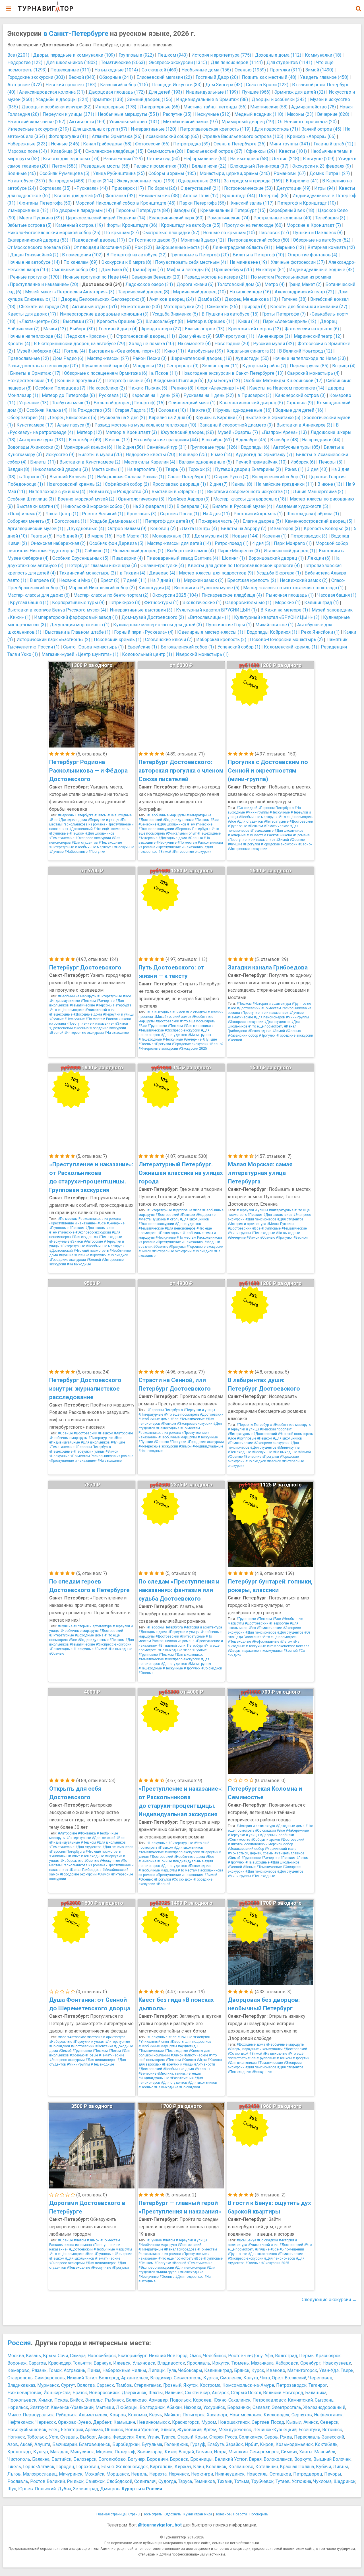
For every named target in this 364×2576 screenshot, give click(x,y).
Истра (220, 2452)
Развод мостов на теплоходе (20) (43, 366)
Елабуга (216, 2444)
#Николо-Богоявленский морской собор (260, 1844)
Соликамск (251, 2437)
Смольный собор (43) (75, 270)
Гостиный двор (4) (118, 329)
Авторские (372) (25, 85)
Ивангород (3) (285, 529)
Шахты (156, 2393)
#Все (53, 820)
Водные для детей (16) (299, 410)
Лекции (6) (319, 558)
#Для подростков (189, 2277)
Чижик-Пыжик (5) (148, 388)
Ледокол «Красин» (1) (89, 336)
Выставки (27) (78, 321)
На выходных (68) (249, 159)
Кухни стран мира (198, 2514)
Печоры (333, 2474)
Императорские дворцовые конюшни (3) (104, 314)
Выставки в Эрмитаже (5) (273, 418)
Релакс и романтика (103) (161, 166)
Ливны (341, 2467)
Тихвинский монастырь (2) (88, 573)
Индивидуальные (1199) (212, 92)
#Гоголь (173, 1219)
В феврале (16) (193, 506)
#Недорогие (206, 1215)
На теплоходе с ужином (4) (57, 492)
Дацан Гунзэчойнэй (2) (34, 255)
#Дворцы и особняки (277, 1835)
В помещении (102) (82, 255)
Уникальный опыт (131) (134, 122)
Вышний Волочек (332, 2459)
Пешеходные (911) (71, 70)
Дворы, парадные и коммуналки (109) (74, 55)
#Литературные (62, 847)
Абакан (174, 2407)
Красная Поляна (297, 2467)
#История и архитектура (272, 1004)
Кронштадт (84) (239, 196)
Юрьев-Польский (37, 2489)
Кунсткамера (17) (35, 425)
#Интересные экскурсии (192, 852)
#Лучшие (56, 852)
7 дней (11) (135, 580)
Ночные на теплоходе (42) (35, 336)
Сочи (63, 2356)
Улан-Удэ (329, 2370)
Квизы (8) (242, 484)
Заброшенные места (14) (182, 247)
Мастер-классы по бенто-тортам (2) (111, 595)
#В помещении (292, 2249)
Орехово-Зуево (75, 2422)
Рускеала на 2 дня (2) (123, 418)
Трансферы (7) (148, 270)
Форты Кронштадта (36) (132, 225)
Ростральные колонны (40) (282, 218)
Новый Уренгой (142, 2430)
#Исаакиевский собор (246, 1849)
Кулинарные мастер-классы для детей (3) (158, 625)
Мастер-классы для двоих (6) (39, 595)
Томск (55, 2370)
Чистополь (19, 2459)
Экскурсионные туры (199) (146, 181)
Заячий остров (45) (321, 129)
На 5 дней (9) (70, 536)
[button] (358, 9)
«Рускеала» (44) (91, 188)
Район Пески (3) (150, 358)
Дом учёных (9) (195, 336)
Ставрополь (20, 2378)
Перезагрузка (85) (309, 366)
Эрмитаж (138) (108, 99)
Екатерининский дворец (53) (38, 240)
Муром (209, 2422)
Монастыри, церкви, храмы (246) (235, 173)
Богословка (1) (70, 521)
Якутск (191, 2385)
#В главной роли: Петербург (181, 1646)
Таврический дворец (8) (144, 292)
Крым (49, 2356)
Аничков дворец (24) (172, 299)
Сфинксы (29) (260, 151)
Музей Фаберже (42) (38, 351)
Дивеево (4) (162, 573)
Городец (65, 2467)
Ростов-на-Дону (245, 2356)
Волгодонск (152, 2407)
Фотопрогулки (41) (68, 136)
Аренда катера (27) (161, 329)
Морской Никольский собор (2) (102, 588)
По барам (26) (162, 188)
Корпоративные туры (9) (78, 603)
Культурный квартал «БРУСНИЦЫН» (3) (277, 617)
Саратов (37, 2363)
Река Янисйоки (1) (320, 632)
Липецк (156, 2370)
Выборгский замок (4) (190, 551)
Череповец (320, 2378)
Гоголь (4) (75, 351)
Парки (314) (101, 181)
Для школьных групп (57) (100, 129)
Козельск (216, 2467)
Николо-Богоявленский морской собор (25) (54, 233)
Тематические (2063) (123, 62)
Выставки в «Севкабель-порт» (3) (125, 351)
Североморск (264, 2452)
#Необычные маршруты (94, 847)
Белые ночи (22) (209, 166)
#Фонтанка (87, 1833)
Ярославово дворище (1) (179, 484)
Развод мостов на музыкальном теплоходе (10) (145, 425)
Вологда (86, 2385)
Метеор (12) (89, 432)
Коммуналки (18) (323, 55)
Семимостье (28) (165, 151)
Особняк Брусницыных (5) (80, 558)
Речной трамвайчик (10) (261, 462)
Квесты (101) (293, 151)
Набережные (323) (27, 144)
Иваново (276, 2370)
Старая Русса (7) (231, 477)
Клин (198, 2467)
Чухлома (322, 2481)
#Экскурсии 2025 (193, 1049)
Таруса (185, 2481)
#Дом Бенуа (246, 2240)
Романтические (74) (228, 218)
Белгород (109, 2378)
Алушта (42, 2444)
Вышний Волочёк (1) (71, 477)
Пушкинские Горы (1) (229, 625)
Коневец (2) (163, 529)
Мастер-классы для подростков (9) (216, 573)
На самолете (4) (194, 344)
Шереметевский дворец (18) (201, 358)
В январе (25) (193, 455)
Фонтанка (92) (120, 196)
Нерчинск (179, 2474)
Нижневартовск (24, 2393)
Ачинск (311, 2422)
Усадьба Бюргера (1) (279, 573)
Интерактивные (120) (154, 129)
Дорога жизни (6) (195, 284)
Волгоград (286, 2356)
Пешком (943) (173, 55)
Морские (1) (288, 603)
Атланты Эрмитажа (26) (117, 136)
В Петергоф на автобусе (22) (136, 255)
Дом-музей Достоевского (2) (153, 617)
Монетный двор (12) (202, 240)
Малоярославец (40, 2474)
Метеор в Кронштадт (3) (131, 432)
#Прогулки (97, 852)
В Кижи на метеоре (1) (284, 610)
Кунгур (41, 2452)
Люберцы (127, 2407)
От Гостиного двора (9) (153, 240)
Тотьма (242, 2481)
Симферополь (50, 2378)
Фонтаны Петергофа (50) (45, 203)
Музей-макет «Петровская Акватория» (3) (70, 292)
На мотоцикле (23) (140, 307)
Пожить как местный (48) (269, 77)
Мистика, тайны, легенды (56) (215, 107)
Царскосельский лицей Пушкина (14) (106, 218)
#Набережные (76, 852)
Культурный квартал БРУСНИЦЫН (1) (216, 610)
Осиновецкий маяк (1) (192, 403)
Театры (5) (42, 536)
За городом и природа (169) (253, 181)
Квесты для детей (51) (78, 196)
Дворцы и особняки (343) (279, 99)
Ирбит (251, 2444)
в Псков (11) (164, 373)
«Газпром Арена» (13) (284, 432)
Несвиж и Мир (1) (78, 580)
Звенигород (150, 2452)
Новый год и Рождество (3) (118, 492)
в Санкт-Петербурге (76, 34)
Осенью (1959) (250, 70)
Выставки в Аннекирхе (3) (304, 425)
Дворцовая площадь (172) (117, 92)
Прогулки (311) (286, 70)
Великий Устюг (231, 2459)
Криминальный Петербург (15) (233, 210)
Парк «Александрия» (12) (289, 321)
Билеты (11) (43, 462)
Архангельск (135, 2378)
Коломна (137, 2415)
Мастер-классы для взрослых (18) (250, 499)
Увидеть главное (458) (324, 77)
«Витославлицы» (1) (209, 617)
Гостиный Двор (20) (217, 77)
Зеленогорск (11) (220, 366)
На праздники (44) (321, 440)
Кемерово (18, 2370)
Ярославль (199, 2363)
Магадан (59, 2452)
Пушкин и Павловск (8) (318, 233)
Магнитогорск (302, 2370)
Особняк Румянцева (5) (64, 173)
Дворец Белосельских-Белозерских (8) (103, 299)
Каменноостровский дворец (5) (318, 521)
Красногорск (186, 2422)
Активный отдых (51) (94, 307)
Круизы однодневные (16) (243, 410)
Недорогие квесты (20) (150, 455)
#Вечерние (147, 824)
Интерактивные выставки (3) (141, 610)
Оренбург (310, 2363)
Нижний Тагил (82, 2378)
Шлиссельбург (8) (164, 321)
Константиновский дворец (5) (251, 403)
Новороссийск (104, 2393)
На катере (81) (271, 270)
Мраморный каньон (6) (88, 447)
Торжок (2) (200, 469)
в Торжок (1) (32, 477)
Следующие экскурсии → (329, 2300)
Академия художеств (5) (302, 506)
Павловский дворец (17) (98, 240)
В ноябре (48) (284, 440)
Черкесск (46, 2422)
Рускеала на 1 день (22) (209, 395)
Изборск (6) (303, 462)
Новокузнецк (337, 2363)
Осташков (280, 2474)
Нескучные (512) (213, 114)
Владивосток (171, 2363)
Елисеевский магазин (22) (164, 77)
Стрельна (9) (300, 403)
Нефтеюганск (328, 2415)
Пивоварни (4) (127, 558)
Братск (80, 2393)
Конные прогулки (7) (79, 381)
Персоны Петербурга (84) (143, 210)
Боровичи (157, 2459)
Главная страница (111, 2514)
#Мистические (196, 2055)
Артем (210, 2430)
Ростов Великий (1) (103, 514)
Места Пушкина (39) (41, 218)
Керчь (156, 2415)
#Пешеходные (110, 843)
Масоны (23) (300, 114)
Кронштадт (19, 2452)
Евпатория (72, 2430)
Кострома (210, 2385)
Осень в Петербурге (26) (240, 144)
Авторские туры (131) (42, 440)
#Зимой (165, 852)
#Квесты (189, 2060)
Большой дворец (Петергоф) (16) (129, 403)
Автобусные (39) (205, 351)
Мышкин (238, 2452)
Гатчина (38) (294, 299)
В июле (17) (117, 440)
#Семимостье (239, 1840)
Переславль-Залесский (319, 2437)
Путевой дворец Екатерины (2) (248, 469)
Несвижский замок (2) (304, 580)
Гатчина (204, 2452)
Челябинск (215, 2356)
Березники (239, 2407)
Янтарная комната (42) (331, 247)
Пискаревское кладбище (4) (232, 595)
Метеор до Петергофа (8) (68, 395)
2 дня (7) (219, 484)
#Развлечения (182, 2078)
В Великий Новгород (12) (306, 351)
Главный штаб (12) (333, 144)
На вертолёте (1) (144, 469)
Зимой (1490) (319, 70)
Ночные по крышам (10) (229, 233)
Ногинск (16, 2437)
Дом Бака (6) (115, 270)
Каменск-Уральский (72, 2407)
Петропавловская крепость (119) (215, 129)
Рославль (18, 2481)
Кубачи (323, 2467)
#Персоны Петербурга (76, 815)
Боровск (179, 2459)
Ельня (107, 2467)
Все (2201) (18, 55)
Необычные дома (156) (206, 70)
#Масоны (202, 2069)
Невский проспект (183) (71, 85)
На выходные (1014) (116, 70)
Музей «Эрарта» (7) (238, 432)
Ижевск (122, 2363)
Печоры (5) (331, 462)
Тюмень (240, 2363)
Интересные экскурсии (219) (38, 129)
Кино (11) (174, 351)
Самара (78, 2356)
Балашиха (316, 2393)
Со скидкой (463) (160, 70)
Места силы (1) (107, 469)
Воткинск (332, 2430)
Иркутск (221, 2363)
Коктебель (326, 2444)
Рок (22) (143, 247)
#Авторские (148, 838)
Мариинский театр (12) (318, 336)
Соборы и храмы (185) (172, 173)
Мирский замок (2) (204, 580)
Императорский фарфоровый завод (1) (76, 617)
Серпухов (302, 2415)
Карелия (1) (274, 536)
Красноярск (328, 2356)
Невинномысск (154, 2422)
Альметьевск (93, 2415)
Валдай (186, 2452)
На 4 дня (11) (216, 514)
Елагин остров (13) (205, 329)
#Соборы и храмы (265, 1840)
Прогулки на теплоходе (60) (253, 225)
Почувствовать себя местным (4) (191, 262)
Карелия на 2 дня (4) (170, 418)
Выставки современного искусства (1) (248, 492)
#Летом (101, 815)
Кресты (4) (19, 344)
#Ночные (165, 1861)
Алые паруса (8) (74, 425)
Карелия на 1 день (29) (156, 395)
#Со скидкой (247, 808)
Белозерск (85, 2459)
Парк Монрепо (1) (293, 543)
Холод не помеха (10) (151, 344)
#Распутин (202, 2037)
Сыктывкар (197, 2393)
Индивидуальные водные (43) (322, 270)
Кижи (171, 2452)
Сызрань (324, 2400)
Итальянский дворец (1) (289, 551)
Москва (16, 2356)
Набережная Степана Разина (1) (131, 477)
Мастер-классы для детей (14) (179, 543)
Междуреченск (235, 2430)
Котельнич (267, 2467)
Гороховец (88, 2467)
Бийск (76, 2400)
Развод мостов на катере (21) (216, 277)
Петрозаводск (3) (309, 536)
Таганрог (318, 2385)
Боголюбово (112, 2459)
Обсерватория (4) (26, 418)
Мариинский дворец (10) (199, 292)
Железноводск (132, 2467)
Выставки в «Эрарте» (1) (177, 492)
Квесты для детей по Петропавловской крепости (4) (244, 566)
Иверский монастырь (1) (202, 654)
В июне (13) (330, 484)
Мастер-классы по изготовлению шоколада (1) (293, 588)
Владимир (161, 2378)
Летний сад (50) (163, 159)
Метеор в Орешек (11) (211, 321)
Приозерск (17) (128, 188)
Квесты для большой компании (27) (309, 307)
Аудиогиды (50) (252, 358)
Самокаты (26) (222, 307)
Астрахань (75, 2370)
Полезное (223, 2514)
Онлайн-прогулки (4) (162, 566)
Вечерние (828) (333, 114)
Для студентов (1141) (289, 62)
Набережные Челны (124, 2370)
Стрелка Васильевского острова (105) (243, 136)
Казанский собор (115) (124, 85)
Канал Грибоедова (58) (107, 144)
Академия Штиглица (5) (179, 381)
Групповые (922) (136, 55)
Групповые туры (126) (214, 447)
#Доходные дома (73, 820)
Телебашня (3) (330, 218)
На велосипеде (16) (250, 292)
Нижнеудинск (230, 2474)
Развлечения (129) (123, 159)
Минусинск (82, 2452)
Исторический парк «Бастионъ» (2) (53, 640)
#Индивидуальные (178, 820)
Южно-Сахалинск (232, 2400)
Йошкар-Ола (57, 2393)
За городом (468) (67, 181)
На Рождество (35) (91, 410)
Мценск (104, 2452)
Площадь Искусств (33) (177, 85)
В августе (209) (319, 159)
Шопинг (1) (233, 558)
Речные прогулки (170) (35, 277)
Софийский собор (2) (127, 484)
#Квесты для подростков (191, 2042)
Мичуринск (71, 2474)
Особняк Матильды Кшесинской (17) (283, 381)
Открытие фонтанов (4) (313, 255)
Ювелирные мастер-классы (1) (210, 632)
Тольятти (82, 2363)
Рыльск (75, 2481)
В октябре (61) (217, 440)
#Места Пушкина (152, 1219)
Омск (195, 2356)
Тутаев (283, 2481)
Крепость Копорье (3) (327, 529)
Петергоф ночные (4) (128, 381)
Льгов (14, 2474)
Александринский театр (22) (304, 292)
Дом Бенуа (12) (224, 381)
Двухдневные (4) (85, 529)
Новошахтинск (234, 2422)
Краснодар (59, 2363)
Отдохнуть (173, 2514)
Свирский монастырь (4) (313, 373)
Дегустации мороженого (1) (80, 625)
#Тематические (62, 838)
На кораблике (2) (107, 388)
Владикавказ (21, 2385)
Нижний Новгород (168, 2356)
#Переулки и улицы (104, 820)
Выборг (88, 2437)
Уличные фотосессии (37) (298, 262)
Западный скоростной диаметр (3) (236, 425)
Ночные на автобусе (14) (34, 262)
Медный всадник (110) (259, 114)
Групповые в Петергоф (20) (200, 255)
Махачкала (262, 2363)
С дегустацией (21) (200, 188)
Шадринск (345, 2481)
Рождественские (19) (30, 381)
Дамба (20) (209, 299)
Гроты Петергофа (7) (284, 314)
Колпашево (241, 2467)
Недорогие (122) (25, 62)
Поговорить (259, 2514)
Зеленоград (86, 2489)
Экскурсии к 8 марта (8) (126, 262)
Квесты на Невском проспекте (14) (287, 388)
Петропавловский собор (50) (258, 240)
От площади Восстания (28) (102, 247)
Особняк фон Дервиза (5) (116, 543)
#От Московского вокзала (288, 1646)
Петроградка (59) (192, 144)
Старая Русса (223, 2437)
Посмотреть (152, 2514)
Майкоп (172, 2415)
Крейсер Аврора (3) (189, 499)
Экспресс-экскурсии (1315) (178, 62)
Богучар (136, 2459)
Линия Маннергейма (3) (318, 492)
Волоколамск (278, 2459)
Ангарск (220, 2393)
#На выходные (120, 815)
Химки (45, 2400)
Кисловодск (277, 2415)
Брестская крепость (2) (252, 580)
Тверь (347, 2370)
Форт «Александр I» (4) (221, 388)
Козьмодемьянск (294, 2444)
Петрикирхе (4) (124, 603)
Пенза (94, 2370)
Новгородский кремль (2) (74, 484)
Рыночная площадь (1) (290, 595)
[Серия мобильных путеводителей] (45, 7)
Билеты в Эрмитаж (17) (35, 373)
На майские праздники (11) (285, 484)
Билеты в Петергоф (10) (258, 255)
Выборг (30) (82, 329)
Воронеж (17, 2363)
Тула (171, 2370)
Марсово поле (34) (27, 151)
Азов (13, 2444)
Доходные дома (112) (278, 55)
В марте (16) (100, 536)
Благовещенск (95, 2444)
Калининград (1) (321, 603)
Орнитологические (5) (141, 499)
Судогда (167, 2481)
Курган (211, 2378)
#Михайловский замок (173, 1017)
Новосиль (257, 2474)
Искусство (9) (60, 455)
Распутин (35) (177, 114)
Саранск (105, 2385)
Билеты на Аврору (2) (244, 529)
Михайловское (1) (274, 625)
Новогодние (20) (232, 344)
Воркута (303, 2459)
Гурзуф (198, 2444)
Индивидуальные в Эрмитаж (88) (212, 99)
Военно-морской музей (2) (86, 499)
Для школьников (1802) (72, 62)
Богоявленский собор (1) (187, 647)
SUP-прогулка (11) (235, 336)
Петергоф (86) (274, 196)
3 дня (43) (317, 469)
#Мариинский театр (281, 1849)
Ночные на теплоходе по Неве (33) (309, 358)
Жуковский (189, 2430)
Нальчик (174, 2393)
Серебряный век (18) (292, 210)
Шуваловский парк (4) (105, 366)
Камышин (124, 2422)
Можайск (94, 2474)
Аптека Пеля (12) (201, 196)
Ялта (140, 2437)
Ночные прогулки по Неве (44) (95, 277)
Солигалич (145, 2481)
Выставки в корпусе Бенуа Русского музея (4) (57, 610)
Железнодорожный (324, 2407)
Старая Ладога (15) (135, 410)
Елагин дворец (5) (262, 521)
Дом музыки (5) (211, 536)
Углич (153, 2437)
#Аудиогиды (188, 2046)
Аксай (26, 2444)
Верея (255, 2459)
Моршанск (118, 2474)
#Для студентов (85, 843)
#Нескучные (124, 847)
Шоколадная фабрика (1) (313, 514)
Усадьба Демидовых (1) (116, 521)
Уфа (269, 2356)
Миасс (14, 2415)
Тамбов (124, 2385)
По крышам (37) (121, 233)
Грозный (172, 2385)
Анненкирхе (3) (274, 336)
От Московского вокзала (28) (39, 247)
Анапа (104, 2437)
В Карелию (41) (302, 181)
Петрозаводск (291, 2385)
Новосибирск (102, 2356)
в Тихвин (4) (133, 573)
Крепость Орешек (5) (119, 321)
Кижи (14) (249, 321)
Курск (258, 2370)
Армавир (158, 2400)
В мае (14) (221, 455)
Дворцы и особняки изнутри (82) (57, 107)
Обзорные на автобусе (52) (322, 240)
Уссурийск (214, 2407)
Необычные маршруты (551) (128, 114)
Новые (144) (245, 536)
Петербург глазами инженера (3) (102, 566)
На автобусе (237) (26, 181)
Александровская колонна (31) (52, 92)
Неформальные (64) (205, 159)
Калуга (251, 2378)
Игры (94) (325, 188)
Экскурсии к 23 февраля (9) (321, 166)
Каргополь (161, 2467)
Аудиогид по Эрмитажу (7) (264, 455)
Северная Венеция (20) (156, 277)
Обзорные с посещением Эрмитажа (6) (106, 373)
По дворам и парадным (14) (82, 210)
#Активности (205, 2064)
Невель (139, 2474)
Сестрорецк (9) (183, 366)
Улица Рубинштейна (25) (119, 173)
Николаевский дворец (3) (60, 469)
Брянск (242, 2370)
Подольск (180, 2400)
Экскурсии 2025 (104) (175, 595)
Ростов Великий (47, 2481)
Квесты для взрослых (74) (71, 159)
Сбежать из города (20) (44, 307)
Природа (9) (254, 307)
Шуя (12, 2489)
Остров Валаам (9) (127, 529)
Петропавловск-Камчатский (283, 2400)
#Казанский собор (243, 1035)
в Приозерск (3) (254, 395)
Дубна (64, 2489)
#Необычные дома (154, 1419)
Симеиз (289, 2452)
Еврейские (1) (142, 647)
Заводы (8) (185, 210)
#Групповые (59, 833)
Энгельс (94, 2400)
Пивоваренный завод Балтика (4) (182, 558)
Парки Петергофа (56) (202, 203)
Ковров (118, 2415)
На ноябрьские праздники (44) (166, 440)
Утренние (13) (34, 403)
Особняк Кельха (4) (47, 410)
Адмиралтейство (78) (314, 107)
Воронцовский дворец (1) (276, 558)
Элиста (168, 2430)
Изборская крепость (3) (221, 640)
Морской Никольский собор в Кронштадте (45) (125, 203)
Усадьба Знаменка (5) (175, 314)
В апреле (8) (43, 580)
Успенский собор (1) (239, 647)
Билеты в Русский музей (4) (242, 506)
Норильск (18, 2407)
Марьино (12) (290, 247)
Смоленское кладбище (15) (114, 151)
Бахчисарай (65, 2444)
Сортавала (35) (55, 188)
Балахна (41, 2459)
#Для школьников (100, 833)
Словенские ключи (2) (169, 640)
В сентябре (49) (85, 440)
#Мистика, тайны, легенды (179, 2073)
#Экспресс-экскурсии (93, 838)
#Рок (252, 1628)
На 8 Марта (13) (132, 536)
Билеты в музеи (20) (100, 455)
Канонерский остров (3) (300, 395)
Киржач (183, 2467)
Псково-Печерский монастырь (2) (286, 640)
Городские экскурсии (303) (36, 77)
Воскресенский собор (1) (278, 477)
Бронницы (201, 2459)
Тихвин (225, 2481)
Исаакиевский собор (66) (172, 136)
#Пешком (77, 833)
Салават (261, 2407)
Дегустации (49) (293, 188)
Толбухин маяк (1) (71, 403)
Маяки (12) (55, 329)
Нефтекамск (20, 2422)
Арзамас (94, 2430)
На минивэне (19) (248, 262)
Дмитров (110, 2489)
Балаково (136, 2400)
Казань (33, 2356)
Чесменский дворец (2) (138, 551)
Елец (54, 2430)
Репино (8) (182, 388)
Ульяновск (144, 2363)
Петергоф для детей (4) (170, 521)
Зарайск (234, 2444)
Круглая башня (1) (29, 603)
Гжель (14, 2467)
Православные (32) (28, 358)
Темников (205, 2481)
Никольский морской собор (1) (96, 506)
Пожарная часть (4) (219, 521)
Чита (265, 2378)
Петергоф (125, 2452)
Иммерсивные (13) (28, 210)
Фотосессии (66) (152, 144)
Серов (271, 2437)
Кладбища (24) (66, 151)
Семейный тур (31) (167, 447)
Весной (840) (82, 77)
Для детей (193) (165, 92)
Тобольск (37, 2437)
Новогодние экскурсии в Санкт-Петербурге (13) (232, 373)
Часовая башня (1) (337, 595)
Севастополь (188, 2378)
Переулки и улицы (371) (68, 114)
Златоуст (39, 2407)
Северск (329, 2422)
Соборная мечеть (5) (29, 521)
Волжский (295, 2378)
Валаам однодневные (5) (205, 462)
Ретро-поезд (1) (232, 543)
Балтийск (61, 2459)
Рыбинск (114, 2400)
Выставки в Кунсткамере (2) (90, 462)
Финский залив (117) (252, 203)
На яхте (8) (201, 410)
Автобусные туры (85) (296, 447)
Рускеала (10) (113, 395)
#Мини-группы (257, 812)
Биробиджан (126, 2444)
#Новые (249, 1867)
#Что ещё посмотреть (111, 829)
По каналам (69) (80, 262)
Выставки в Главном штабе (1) (78, 632)
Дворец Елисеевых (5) (72, 418)
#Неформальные (266, 1642)
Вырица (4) (344, 366)
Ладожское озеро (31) (149, 284)
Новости (240, 2514)
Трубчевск (262, 2481)
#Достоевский (81, 829)
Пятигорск (194, 2415)
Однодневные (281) (199, 181)
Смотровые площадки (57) (171, 233)
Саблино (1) (97, 551)
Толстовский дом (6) (239, 284)
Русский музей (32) (274, 344)
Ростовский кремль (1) (258, 514)
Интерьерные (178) (116, 107)
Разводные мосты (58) (105, 166)
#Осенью (195, 838)
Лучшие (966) (256, 92)
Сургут (68, 2385)
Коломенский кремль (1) (290, 647)
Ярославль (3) (142, 514)
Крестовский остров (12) (255, 329)
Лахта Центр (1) (62, 514)
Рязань (39, 2370)
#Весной (305, 844)
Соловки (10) (172, 410)
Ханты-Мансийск (317, 2452)
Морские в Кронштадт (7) (314, 225)
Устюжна (301, 2481)
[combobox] (358, 6)
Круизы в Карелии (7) (219, 418)
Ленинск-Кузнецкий (275, 2430)
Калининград (218, 2370)
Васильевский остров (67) (215, 151)
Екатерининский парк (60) (176, 218)
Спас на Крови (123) (267, 85)
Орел (277, 2378)
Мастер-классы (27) (108, 358)
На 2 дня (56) (130, 447)
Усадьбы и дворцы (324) (62, 99)
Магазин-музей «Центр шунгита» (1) (80, 654)
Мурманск (48, 2385)
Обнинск (114, 2430)
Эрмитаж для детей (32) (300, 92)
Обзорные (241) (116, 77)
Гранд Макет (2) (305, 284)
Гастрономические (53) (248, 188)
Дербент (102, 2422)
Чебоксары (190, 2370)
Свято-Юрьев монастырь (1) (93, 647)
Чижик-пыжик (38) (159, 196)
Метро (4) (275, 284)
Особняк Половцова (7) (60, 388)
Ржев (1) (294, 469)
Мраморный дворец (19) (248, 122)
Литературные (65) (160, 107)
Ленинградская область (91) (242, 247)
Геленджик (176, 2444)
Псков (61, 2400)
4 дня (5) (261, 543)
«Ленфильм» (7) (24, 514)
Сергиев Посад (268, 2422)
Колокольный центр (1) (147, 654)
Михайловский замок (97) (190, 122)
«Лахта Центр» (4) (198, 529)
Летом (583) (65, 166)
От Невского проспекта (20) (307, 122)
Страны (134, 2514)
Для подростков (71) (276, 129)
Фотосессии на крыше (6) (312, 329)
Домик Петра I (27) (330, 173)
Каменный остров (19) (79, 225)
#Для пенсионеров (269, 1017)
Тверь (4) (175, 469)
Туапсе (168, 2437)
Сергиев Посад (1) (180, 514)
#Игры (202, 2060)
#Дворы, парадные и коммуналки (255, 1651)
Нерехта (158, 2474)
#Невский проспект (276, 1429)
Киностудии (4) (154, 588)
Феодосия (123, 2437)
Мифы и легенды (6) (189, 270)
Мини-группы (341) (290, 144)
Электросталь (286, 2407)
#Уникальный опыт (181, 833)
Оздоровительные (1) (248, 603)
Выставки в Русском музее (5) (207, 588)
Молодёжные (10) (171, 536)
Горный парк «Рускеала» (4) (144, 632)
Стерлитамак (148, 2385)
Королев (202, 2400)
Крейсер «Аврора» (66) (311, 136)
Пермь (306, 2356)
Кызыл (294, 2422)
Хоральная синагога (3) (251, 351)
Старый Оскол (246, 2393)
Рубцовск (66, 2415)
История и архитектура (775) (221, 55)
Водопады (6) (255, 447)
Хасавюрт (217, 2415)
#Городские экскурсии (279, 844)
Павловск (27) (274, 233)
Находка (193, 2407)
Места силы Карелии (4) (150, 462)
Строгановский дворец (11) (146, 336)
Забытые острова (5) (29, 225)
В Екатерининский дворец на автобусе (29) (79, 344)
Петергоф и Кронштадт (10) (307, 203)
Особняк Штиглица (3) (31, 499)
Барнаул (102, 2363)
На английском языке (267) (36, 122)
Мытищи (105, 2407)
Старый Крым (192, 2437)
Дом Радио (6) (68, 358)
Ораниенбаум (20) (233, 270)
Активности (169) (87, 122)
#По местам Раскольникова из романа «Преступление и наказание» (91, 824)
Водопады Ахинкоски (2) (34, 447)
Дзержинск (134, 2393)
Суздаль (69, 2437)
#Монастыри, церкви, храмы (251, 1853)
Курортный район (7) (264, 366)
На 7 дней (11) (165, 580)
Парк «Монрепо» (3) (239, 551)
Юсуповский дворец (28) (187, 432)
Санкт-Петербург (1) (189, 477)
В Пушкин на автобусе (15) (230, 314)
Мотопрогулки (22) (183, 307)
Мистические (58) (269, 107)
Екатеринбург (132, 2356)
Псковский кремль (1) (118, 640)
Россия (19, 2343)
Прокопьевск (22, 2400)
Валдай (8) (18, 469)
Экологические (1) (202, 603)
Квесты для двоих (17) (32, 314)
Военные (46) (22, 173)
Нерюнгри (202, 2474)
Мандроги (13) (148, 366)
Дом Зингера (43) (224, 85)
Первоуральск (38, 2415)
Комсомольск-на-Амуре (248, 2385)
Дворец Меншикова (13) (251, 299)
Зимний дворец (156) (150, 99)
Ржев (286, 2437)
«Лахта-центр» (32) (39, 321)
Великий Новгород (283, 2393)
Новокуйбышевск (27, 2430)
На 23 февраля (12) (153, 506)
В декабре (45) (251, 440)
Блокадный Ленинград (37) (259, 166)
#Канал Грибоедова (85, 1870)
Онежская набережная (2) (58, 543)
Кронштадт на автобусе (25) (191, 225)
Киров (267, 2444)
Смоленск (231, 2378)
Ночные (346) (65, 144)
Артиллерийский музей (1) (35, 529)
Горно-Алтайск (39, 2467)
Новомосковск (246, 2415)
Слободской (119, 2481)
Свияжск (95, 2481)
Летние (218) (286, 159)
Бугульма (152, 2444)
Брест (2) (110, 580)
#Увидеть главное (289, 1853)
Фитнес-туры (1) (161, 603)
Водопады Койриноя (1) (272, 632)
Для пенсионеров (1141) (237, 62)
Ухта (54, 2437)
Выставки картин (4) (38, 506)
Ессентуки (309, 2430)
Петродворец (308, 2474)
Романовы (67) (290, 173)
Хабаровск (287, 2363)
